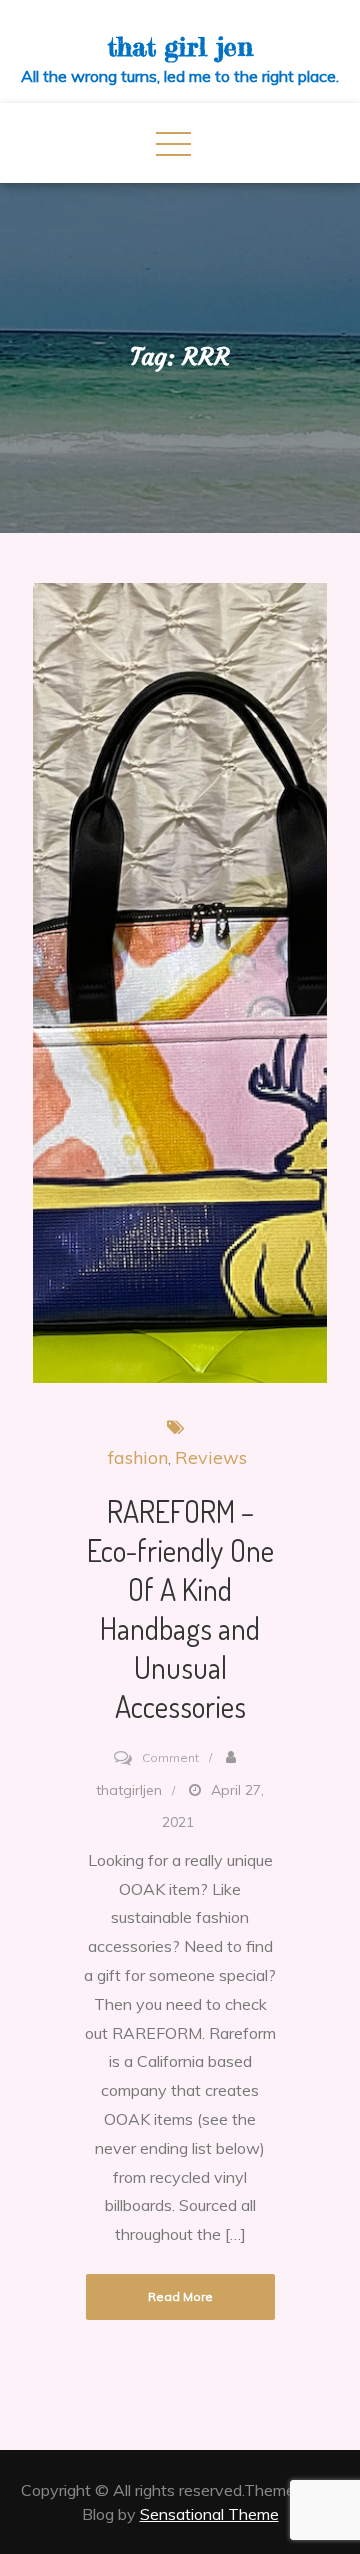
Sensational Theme (209, 2514)
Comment (170, 1757)
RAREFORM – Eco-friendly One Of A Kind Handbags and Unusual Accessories (180, 1608)
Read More (180, 2296)
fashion (138, 1457)
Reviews (211, 1457)
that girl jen (180, 46)
